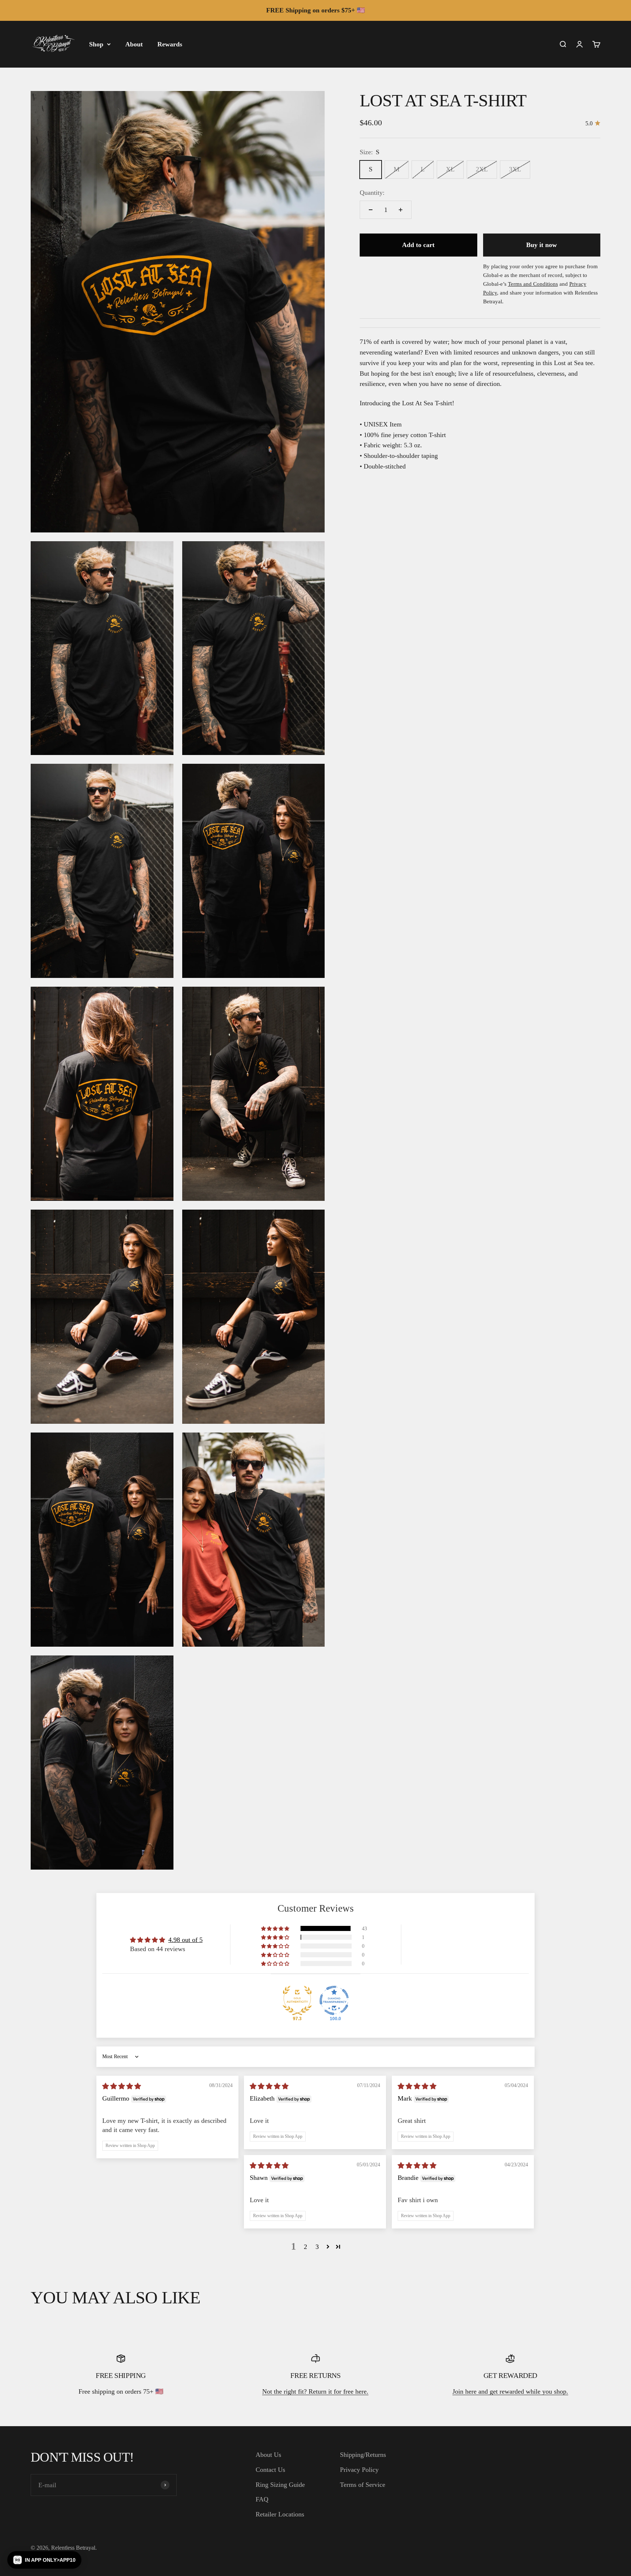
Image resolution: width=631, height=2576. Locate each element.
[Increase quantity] (401, 210)
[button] (276, 1928)
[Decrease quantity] (371, 210)
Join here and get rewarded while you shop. (510, 2391)
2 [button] (305, 2247)
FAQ (262, 2499)
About (134, 44)
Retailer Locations (280, 2514)
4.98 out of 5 (186, 1940)
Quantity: (372, 193)
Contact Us (270, 2470)
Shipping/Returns (363, 2455)
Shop (96, 44)
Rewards (170, 44)
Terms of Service (363, 2485)
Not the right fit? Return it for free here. (315, 2391)
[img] (122, 2086)
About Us (268, 2455)
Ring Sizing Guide (280, 2485)
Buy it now (542, 245)
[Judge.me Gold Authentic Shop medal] (297, 2000)
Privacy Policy (359, 2470)
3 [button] (317, 2247)
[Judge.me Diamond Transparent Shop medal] (334, 2000)
